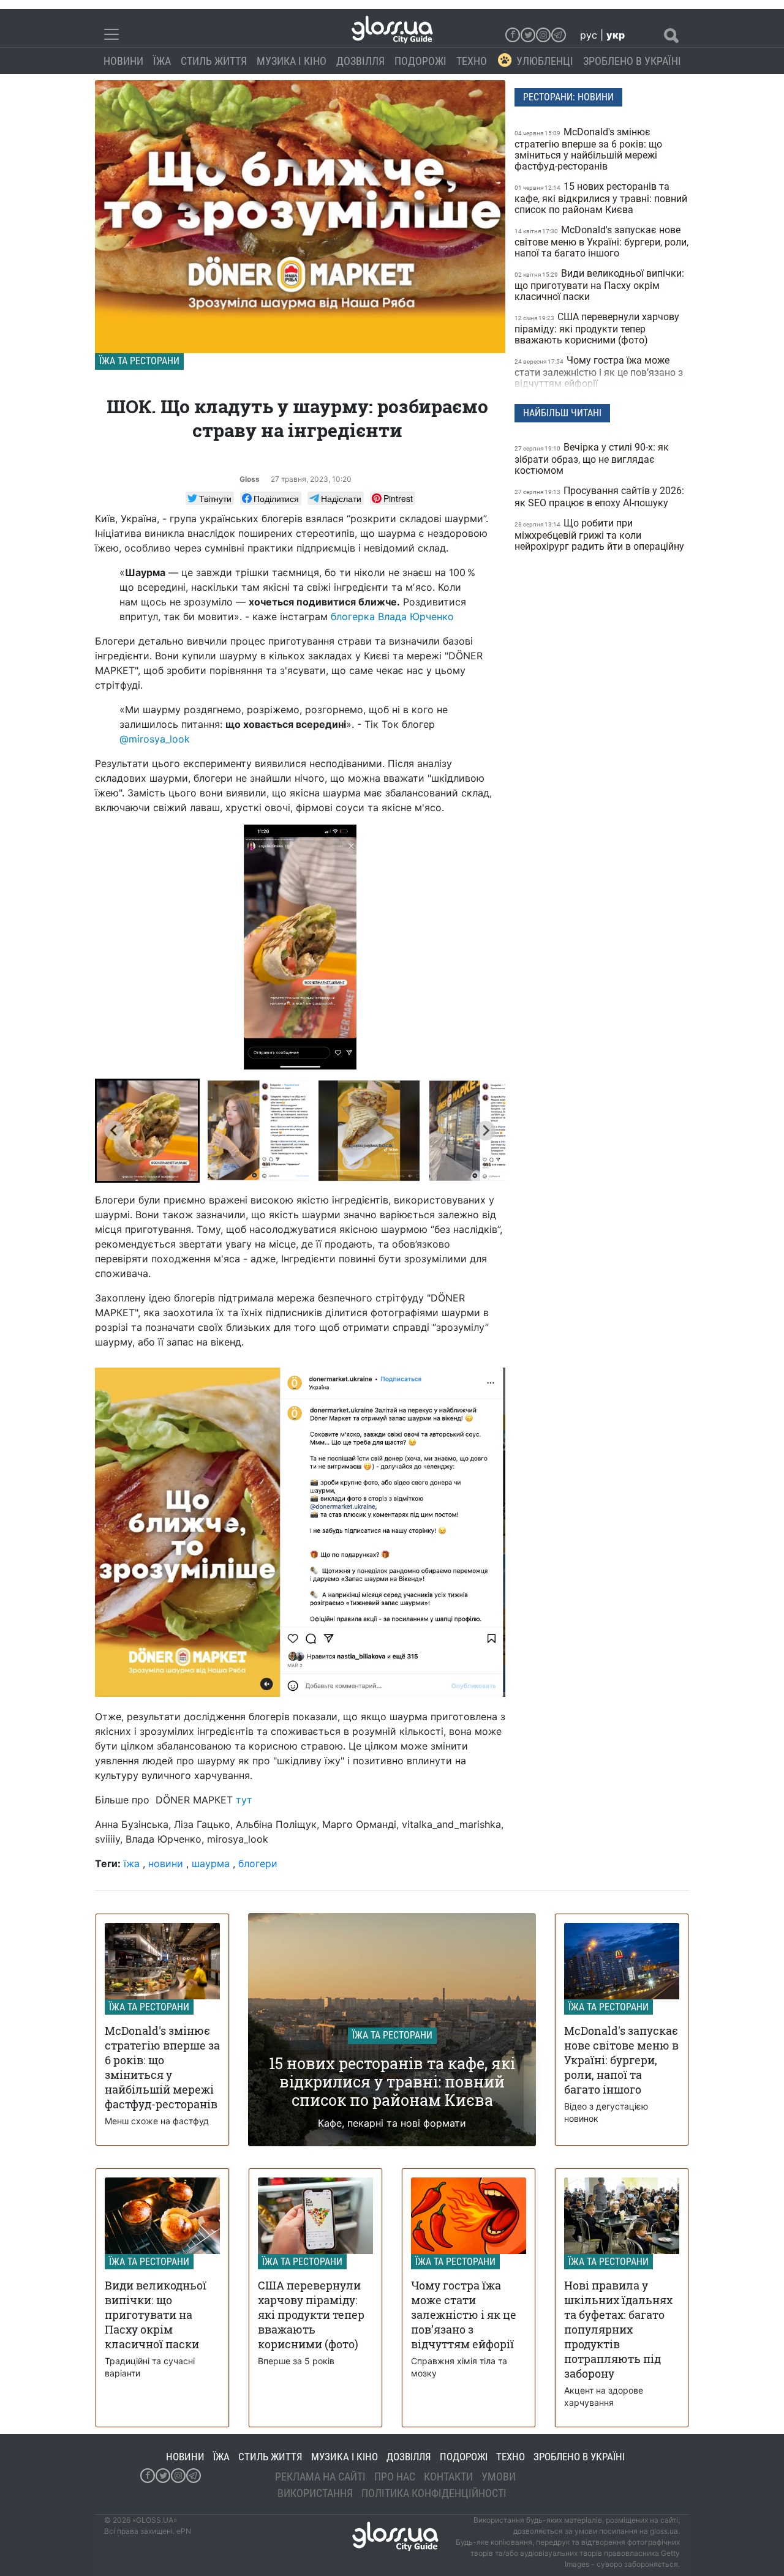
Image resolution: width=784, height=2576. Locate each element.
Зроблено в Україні (632, 61)
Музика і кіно (292, 61)
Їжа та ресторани (139, 361)
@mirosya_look (155, 739)
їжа (132, 1863)
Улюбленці (545, 61)
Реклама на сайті (320, 2477)
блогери (258, 1863)
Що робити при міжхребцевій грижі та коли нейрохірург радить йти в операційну (601, 535)
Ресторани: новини (568, 97)
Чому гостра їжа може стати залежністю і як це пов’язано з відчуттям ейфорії (599, 372)
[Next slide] (486, 1131)
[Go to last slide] (115, 1131)
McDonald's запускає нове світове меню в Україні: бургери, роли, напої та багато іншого (601, 241)
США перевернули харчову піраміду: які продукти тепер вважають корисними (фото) (597, 328)
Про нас (395, 2477)
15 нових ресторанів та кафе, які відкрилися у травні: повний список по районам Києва (601, 198)
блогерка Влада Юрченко (392, 616)
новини (166, 1863)
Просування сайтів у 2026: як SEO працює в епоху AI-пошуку (599, 497)
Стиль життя (214, 61)
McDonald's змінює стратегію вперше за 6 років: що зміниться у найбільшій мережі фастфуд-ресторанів (588, 149)
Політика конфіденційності (434, 2493)
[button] (147, 1131)
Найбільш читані (562, 413)
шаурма (211, 1863)
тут (244, 1800)
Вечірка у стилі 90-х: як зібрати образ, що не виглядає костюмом (592, 459)
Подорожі (420, 61)
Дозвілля (360, 61)
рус (589, 35)
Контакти (448, 2477)
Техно (472, 61)
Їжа (162, 61)
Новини (123, 61)
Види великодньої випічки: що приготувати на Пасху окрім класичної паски (599, 285)
